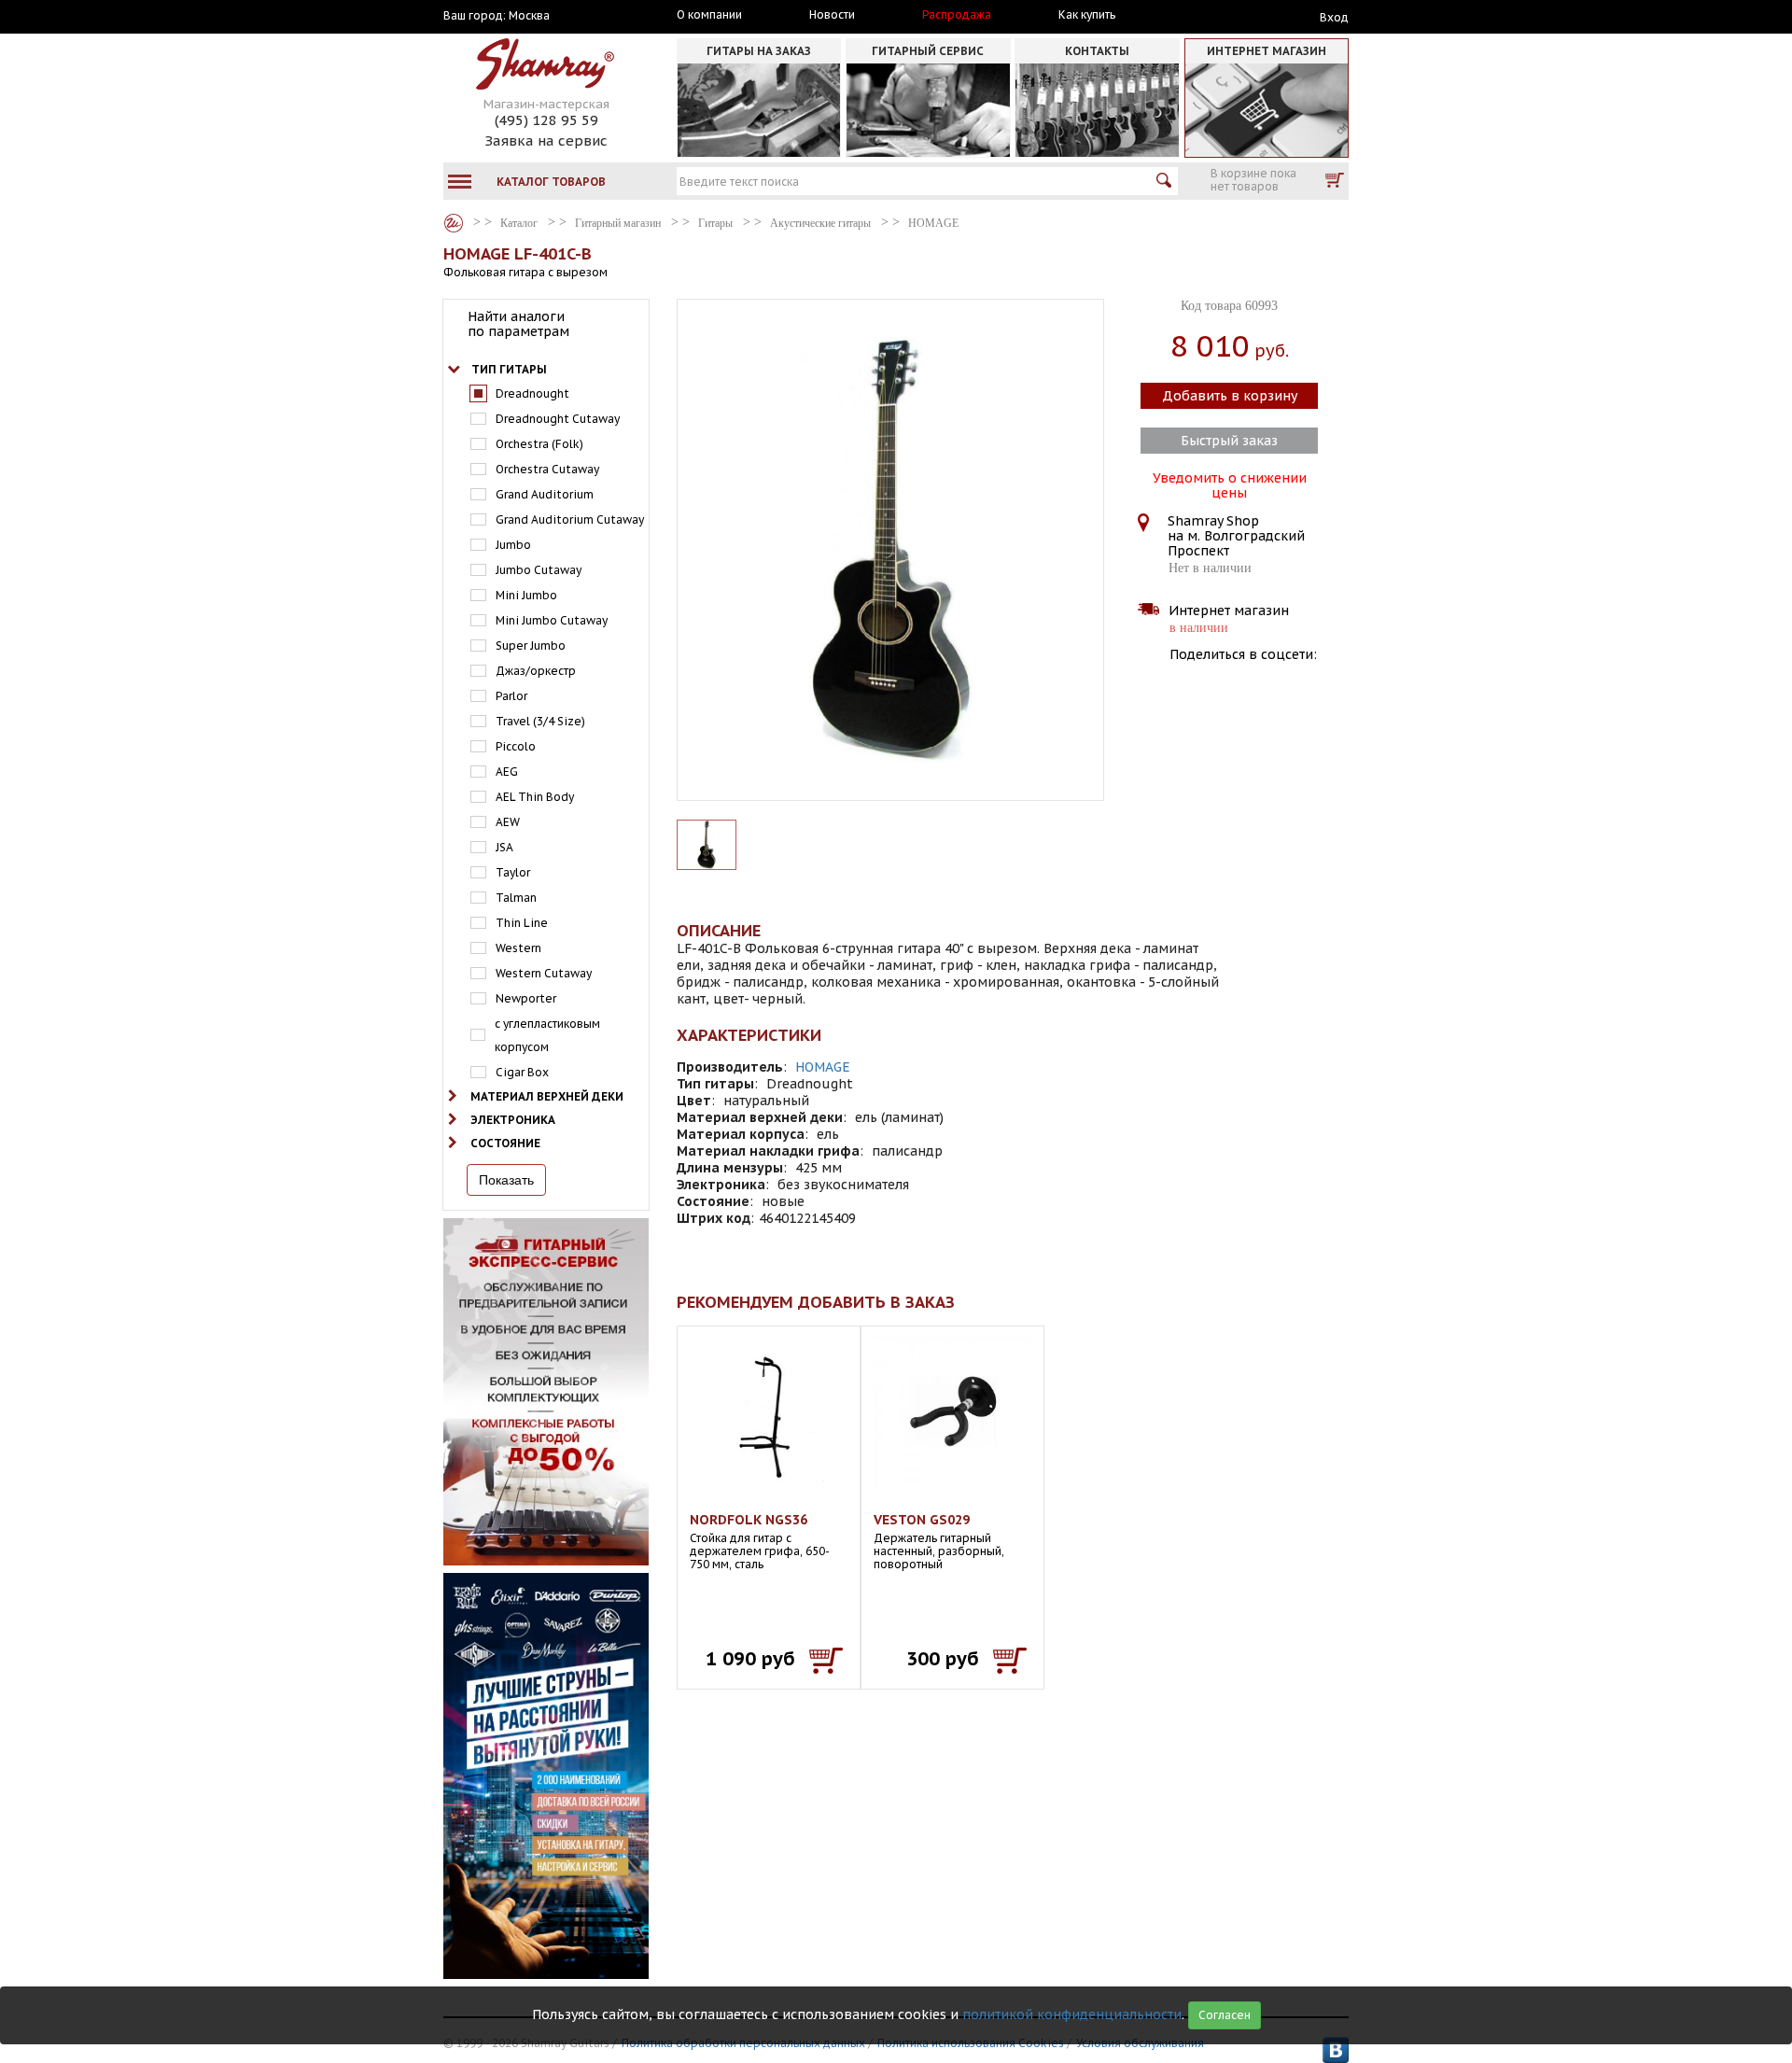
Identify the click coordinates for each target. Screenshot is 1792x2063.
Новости (832, 15)
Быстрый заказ (1229, 441)
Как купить (1087, 15)
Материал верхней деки (547, 1096)
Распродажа (957, 15)
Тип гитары (509, 369)
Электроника (513, 1120)
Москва (529, 16)
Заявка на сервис (546, 140)
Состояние (505, 1143)
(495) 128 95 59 (546, 120)
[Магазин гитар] (454, 223)
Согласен (1225, 2015)
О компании (709, 15)
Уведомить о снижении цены (1230, 484)
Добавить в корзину (1230, 396)
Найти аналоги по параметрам (518, 324)
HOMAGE (823, 1067)
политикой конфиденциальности (1072, 2014)
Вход (1334, 17)
